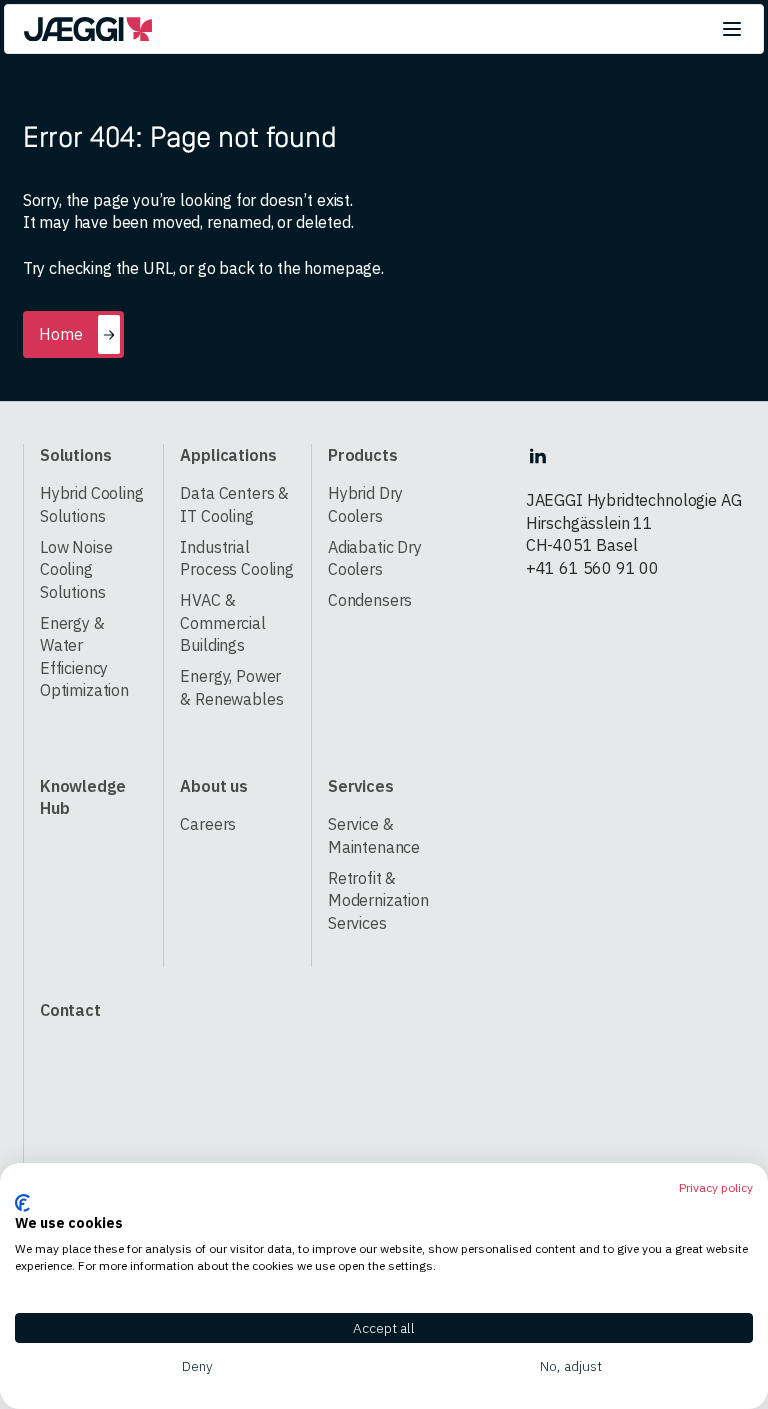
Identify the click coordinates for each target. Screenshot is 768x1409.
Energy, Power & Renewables (231, 687)
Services (361, 785)
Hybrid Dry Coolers (365, 504)
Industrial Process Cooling (237, 558)
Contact (70, 1009)
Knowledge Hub (83, 797)
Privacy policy (716, 1187)
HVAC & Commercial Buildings (222, 622)
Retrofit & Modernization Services (378, 900)
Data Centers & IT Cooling (234, 504)
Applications (228, 454)
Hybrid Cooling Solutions (92, 504)
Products (363, 454)
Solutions (76, 454)
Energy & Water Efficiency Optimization (84, 656)
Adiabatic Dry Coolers (375, 558)
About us (214, 785)
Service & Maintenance (374, 835)
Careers (208, 823)
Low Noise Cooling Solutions (76, 569)
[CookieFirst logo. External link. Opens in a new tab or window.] (22, 1203)
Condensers (370, 599)
